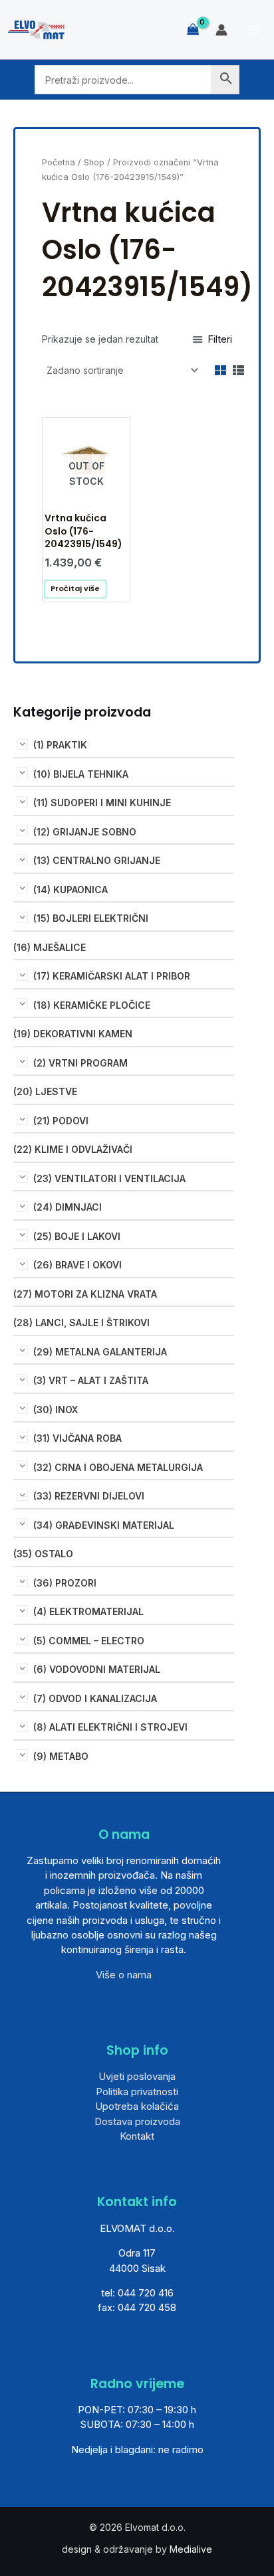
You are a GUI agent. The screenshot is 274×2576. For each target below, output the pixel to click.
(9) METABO (61, 1756)
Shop (94, 162)
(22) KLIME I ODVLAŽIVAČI (73, 1149)
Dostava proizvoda (137, 2121)
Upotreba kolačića (137, 2106)
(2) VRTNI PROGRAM (80, 1063)
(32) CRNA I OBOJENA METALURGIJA (118, 1467)
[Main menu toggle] (254, 30)
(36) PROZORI (65, 1583)
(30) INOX (56, 1410)
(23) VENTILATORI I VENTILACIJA (109, 1178)
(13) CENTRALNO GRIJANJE (97, 860)
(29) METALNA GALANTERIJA (100, 1352)
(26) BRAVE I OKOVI (77, 1265)
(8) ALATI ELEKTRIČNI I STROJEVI (110, 1727)
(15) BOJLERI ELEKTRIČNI (91, 918)
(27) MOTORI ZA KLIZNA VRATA (85, 1294)
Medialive (191, 2549)
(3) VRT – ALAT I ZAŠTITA (91, 1380)
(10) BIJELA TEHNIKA (81, 774)
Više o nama (124, 1975)
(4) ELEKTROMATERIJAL (88, 1611)
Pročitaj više (75, 588)
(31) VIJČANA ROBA (77, 1438)
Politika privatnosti (137, 2092)
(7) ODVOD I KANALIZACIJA (95, 1698)
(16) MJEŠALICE (50, 947)
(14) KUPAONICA (70, 890)
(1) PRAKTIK (60, 745)
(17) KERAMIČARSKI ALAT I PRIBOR (112, 976)
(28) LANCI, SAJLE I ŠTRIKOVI (81, 1323)
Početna (59, 162)
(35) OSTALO (43, 1554)
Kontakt (137, 2136)
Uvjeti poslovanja (137, 2076)
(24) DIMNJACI (68, 1207)
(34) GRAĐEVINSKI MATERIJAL (104, 1525)
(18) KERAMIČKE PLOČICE (92, 1005)
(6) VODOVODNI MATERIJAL (97, 1669)
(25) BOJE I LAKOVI (77, 1236)
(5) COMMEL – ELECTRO (89, 1641)
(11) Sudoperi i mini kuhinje (102, 803)
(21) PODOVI (61, 1121)
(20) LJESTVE (45, 1091)
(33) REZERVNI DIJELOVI (89, 1496)
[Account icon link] (221, 30)
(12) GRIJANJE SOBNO (85, 832)
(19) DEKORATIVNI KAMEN (73, 1034)
